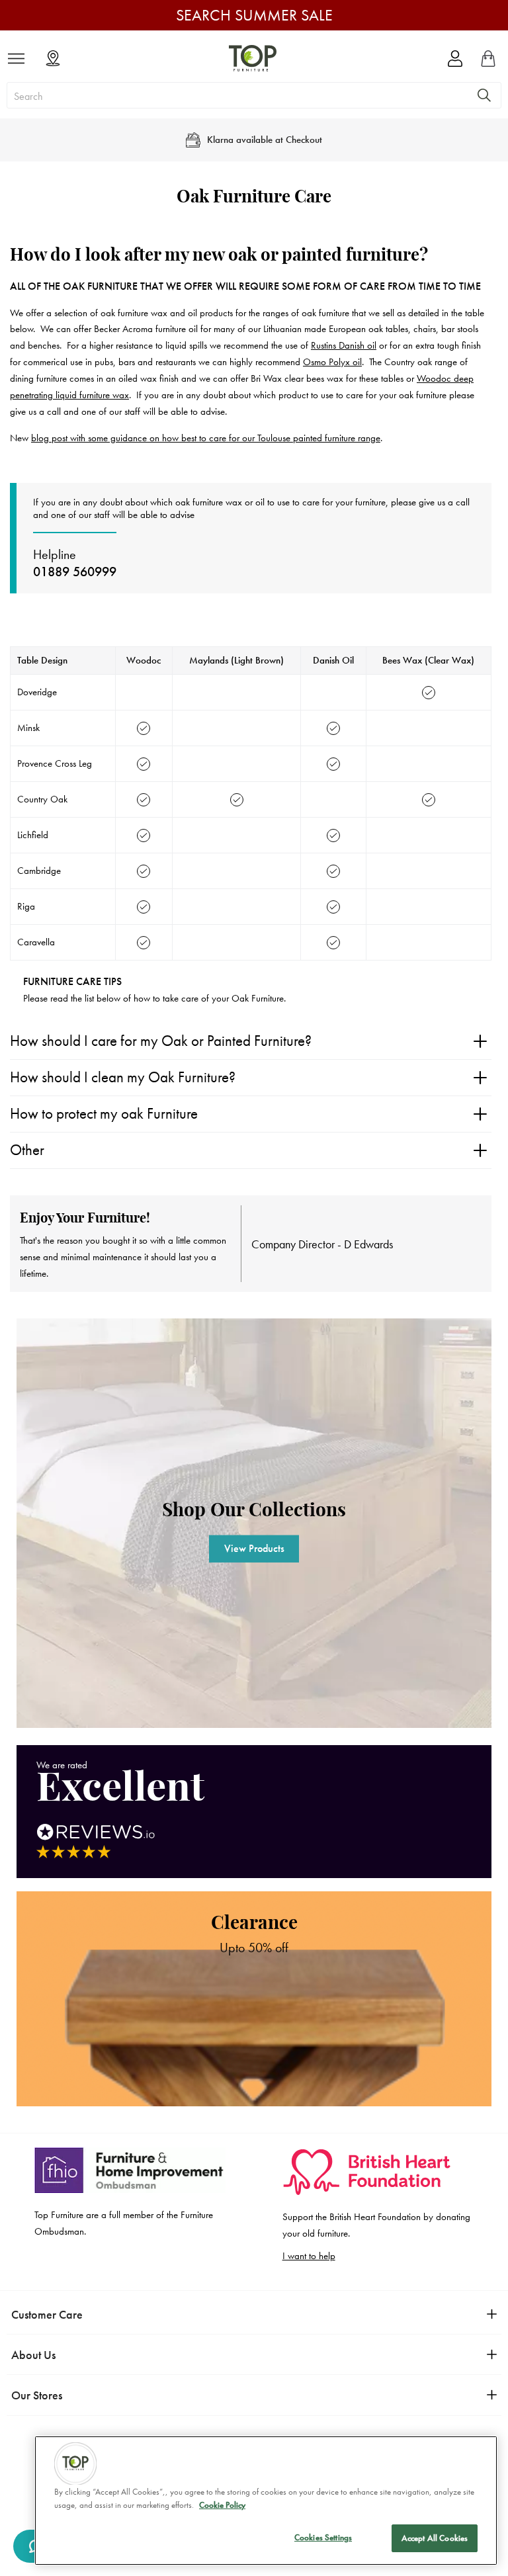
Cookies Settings (323, 2537)
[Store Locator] (53, 59)
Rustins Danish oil (344, 345)
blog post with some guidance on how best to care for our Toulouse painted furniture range (206, 438)
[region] (266, 2501)
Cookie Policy (222, 2505)
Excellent (120, 1789)
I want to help (309, 2256)
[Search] (484, 95)
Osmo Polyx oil (332, 362)
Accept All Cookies (435, 2538)
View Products (254, 1548)
